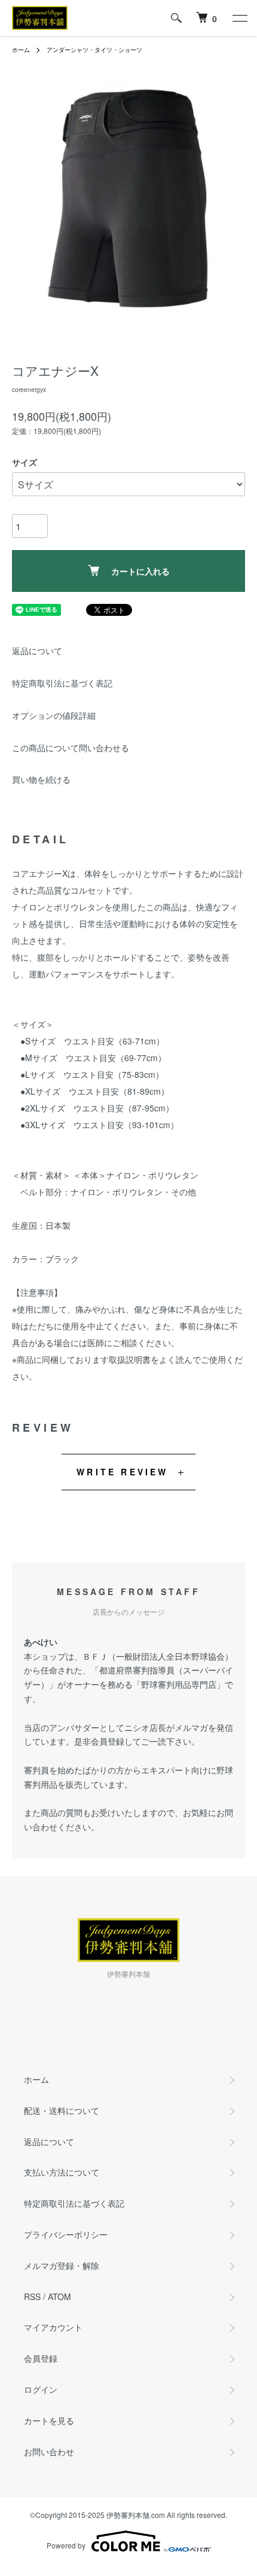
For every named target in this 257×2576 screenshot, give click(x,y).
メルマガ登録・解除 (62, 2265)
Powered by (66, 2545)
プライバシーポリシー (66, 2234)
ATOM (59, 2296)
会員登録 (41, 2358)
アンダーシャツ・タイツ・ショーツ (94, 50)
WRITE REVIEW (122, 1472)
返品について (37, 651)
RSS (32, 2296)
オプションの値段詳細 (54, 715)
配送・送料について (62, 2110)
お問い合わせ (49, 2452)
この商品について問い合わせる (71, 748)
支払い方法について (62, 2172)
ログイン (41, 2389)
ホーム (21, 50)
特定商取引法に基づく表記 (62, 683)
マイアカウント (53, 2327)
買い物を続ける (41, 779)
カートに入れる (140, 571)
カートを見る (49, 2420)
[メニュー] (239, 18)
